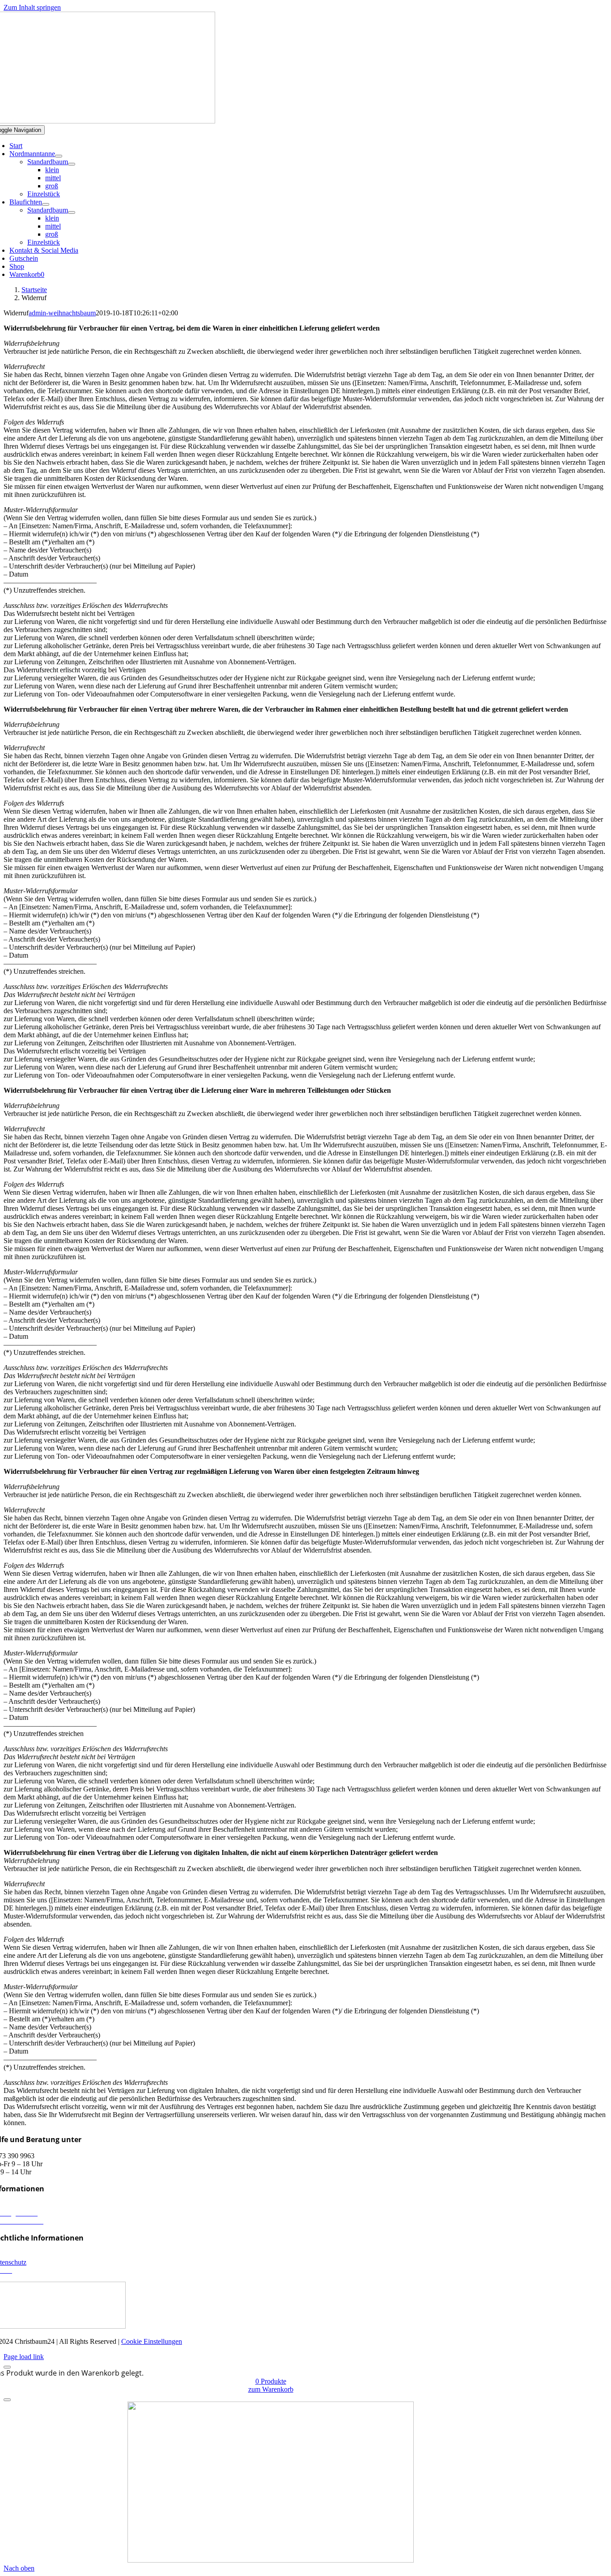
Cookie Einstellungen (152, 2341)
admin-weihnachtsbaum (62, 313)
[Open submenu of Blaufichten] (46, 204)
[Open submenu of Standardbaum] (72, 164)
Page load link (24, 2357)
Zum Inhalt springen (32, 7)
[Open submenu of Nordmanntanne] (59, 156)
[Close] (7, 2367)
